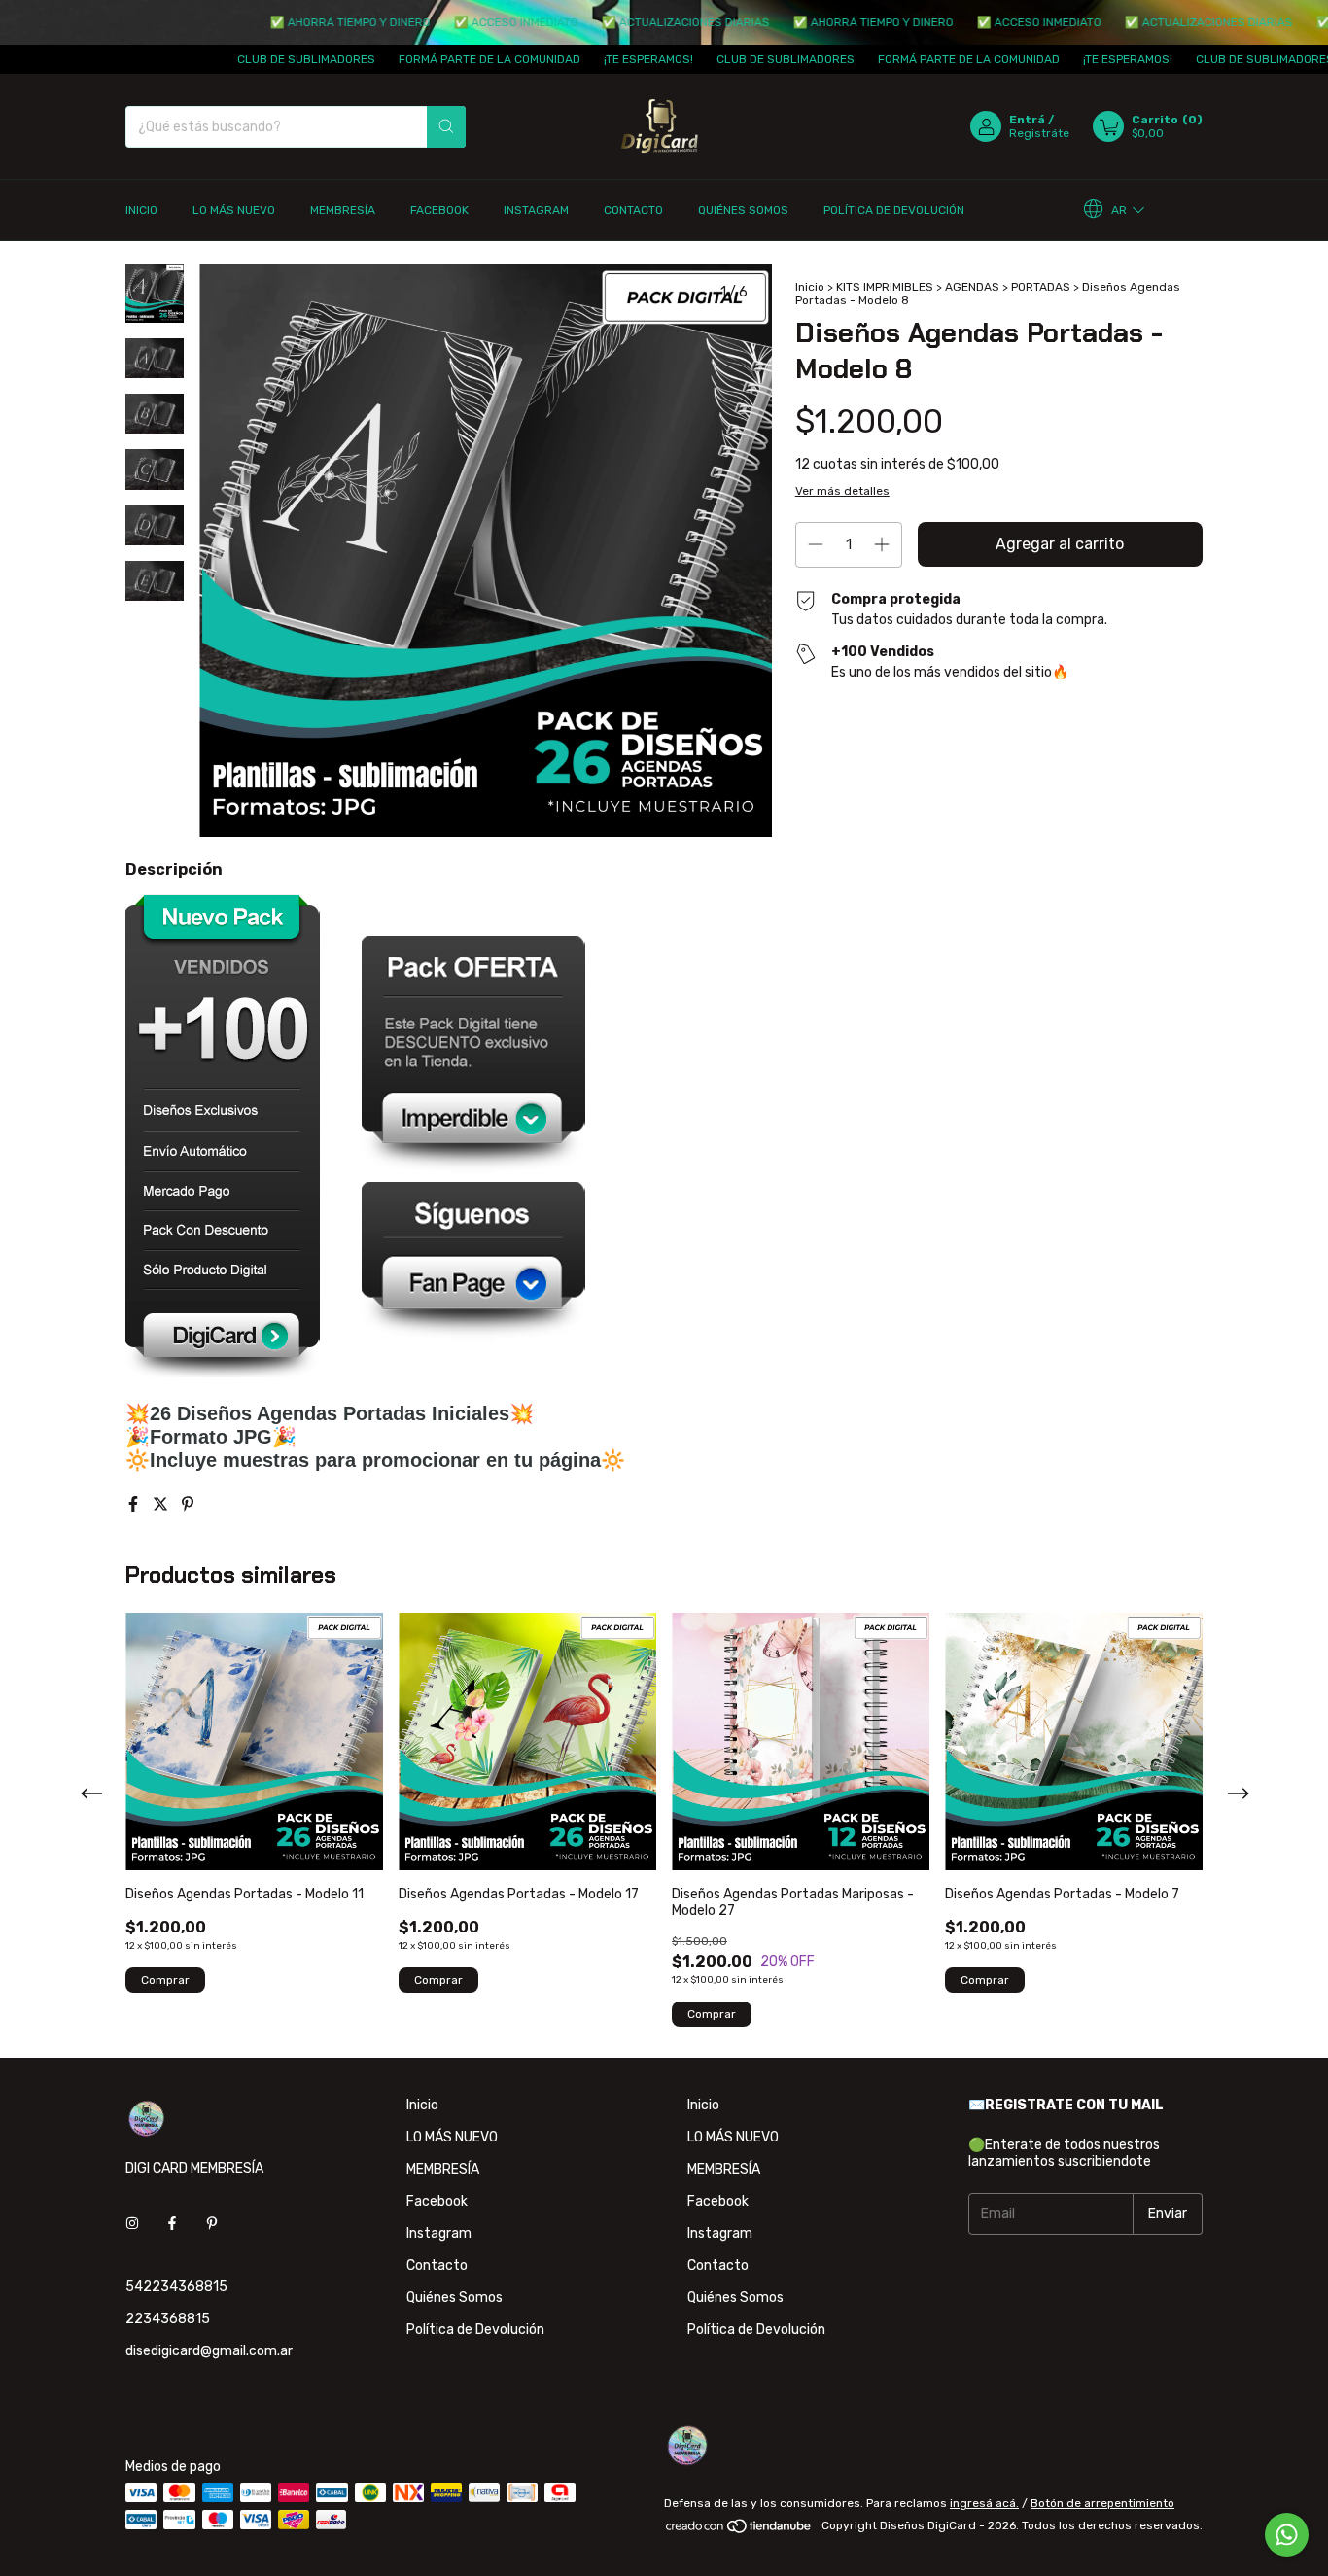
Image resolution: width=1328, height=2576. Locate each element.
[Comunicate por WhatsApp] (1287, 2535)
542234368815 (176, 2287)
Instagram (536, 210)
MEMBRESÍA (343, 210)
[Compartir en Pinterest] (188, 1504)
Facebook (439, 210)
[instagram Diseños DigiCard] (132, 2224)
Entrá (1027, 120)
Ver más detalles (842, 491)
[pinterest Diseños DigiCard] (212, 2224)
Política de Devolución (894, 210)
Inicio (141, 210)
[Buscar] (446, 127)
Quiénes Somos (743, 210)
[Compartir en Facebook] (135, 1504)
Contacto (633, 210)
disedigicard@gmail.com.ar (209, 2351)
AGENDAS (972, 287)
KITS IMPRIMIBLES (885, 287)
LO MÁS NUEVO (234, 210)
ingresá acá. (984, 2503)
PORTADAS (1041, 287)
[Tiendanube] (739, 2530)
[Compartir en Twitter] (162, 1504)
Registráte (1039, 133)
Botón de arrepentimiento (1102, 2503)
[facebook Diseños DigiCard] (172, 2224)
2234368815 (168, 2319)
